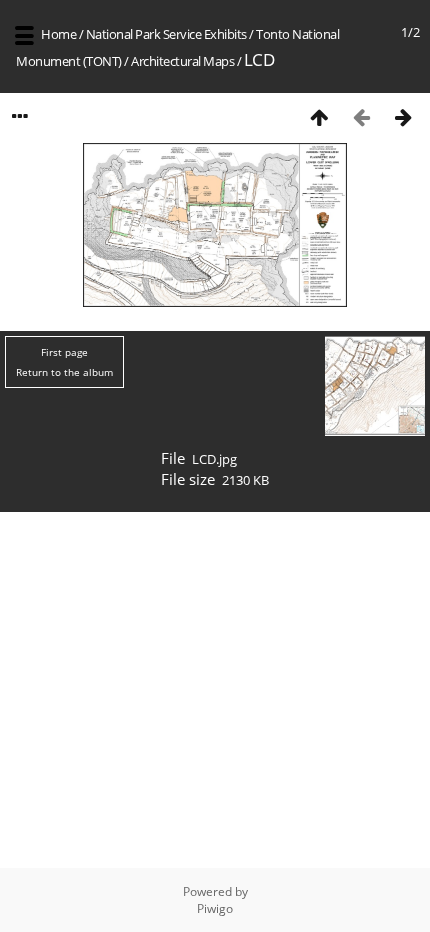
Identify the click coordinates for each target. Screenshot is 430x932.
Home (58, 34)
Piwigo (215, 908)
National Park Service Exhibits (166, 34)
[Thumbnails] (319, 116)
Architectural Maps (182, 61)
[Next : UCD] (403, 116)
